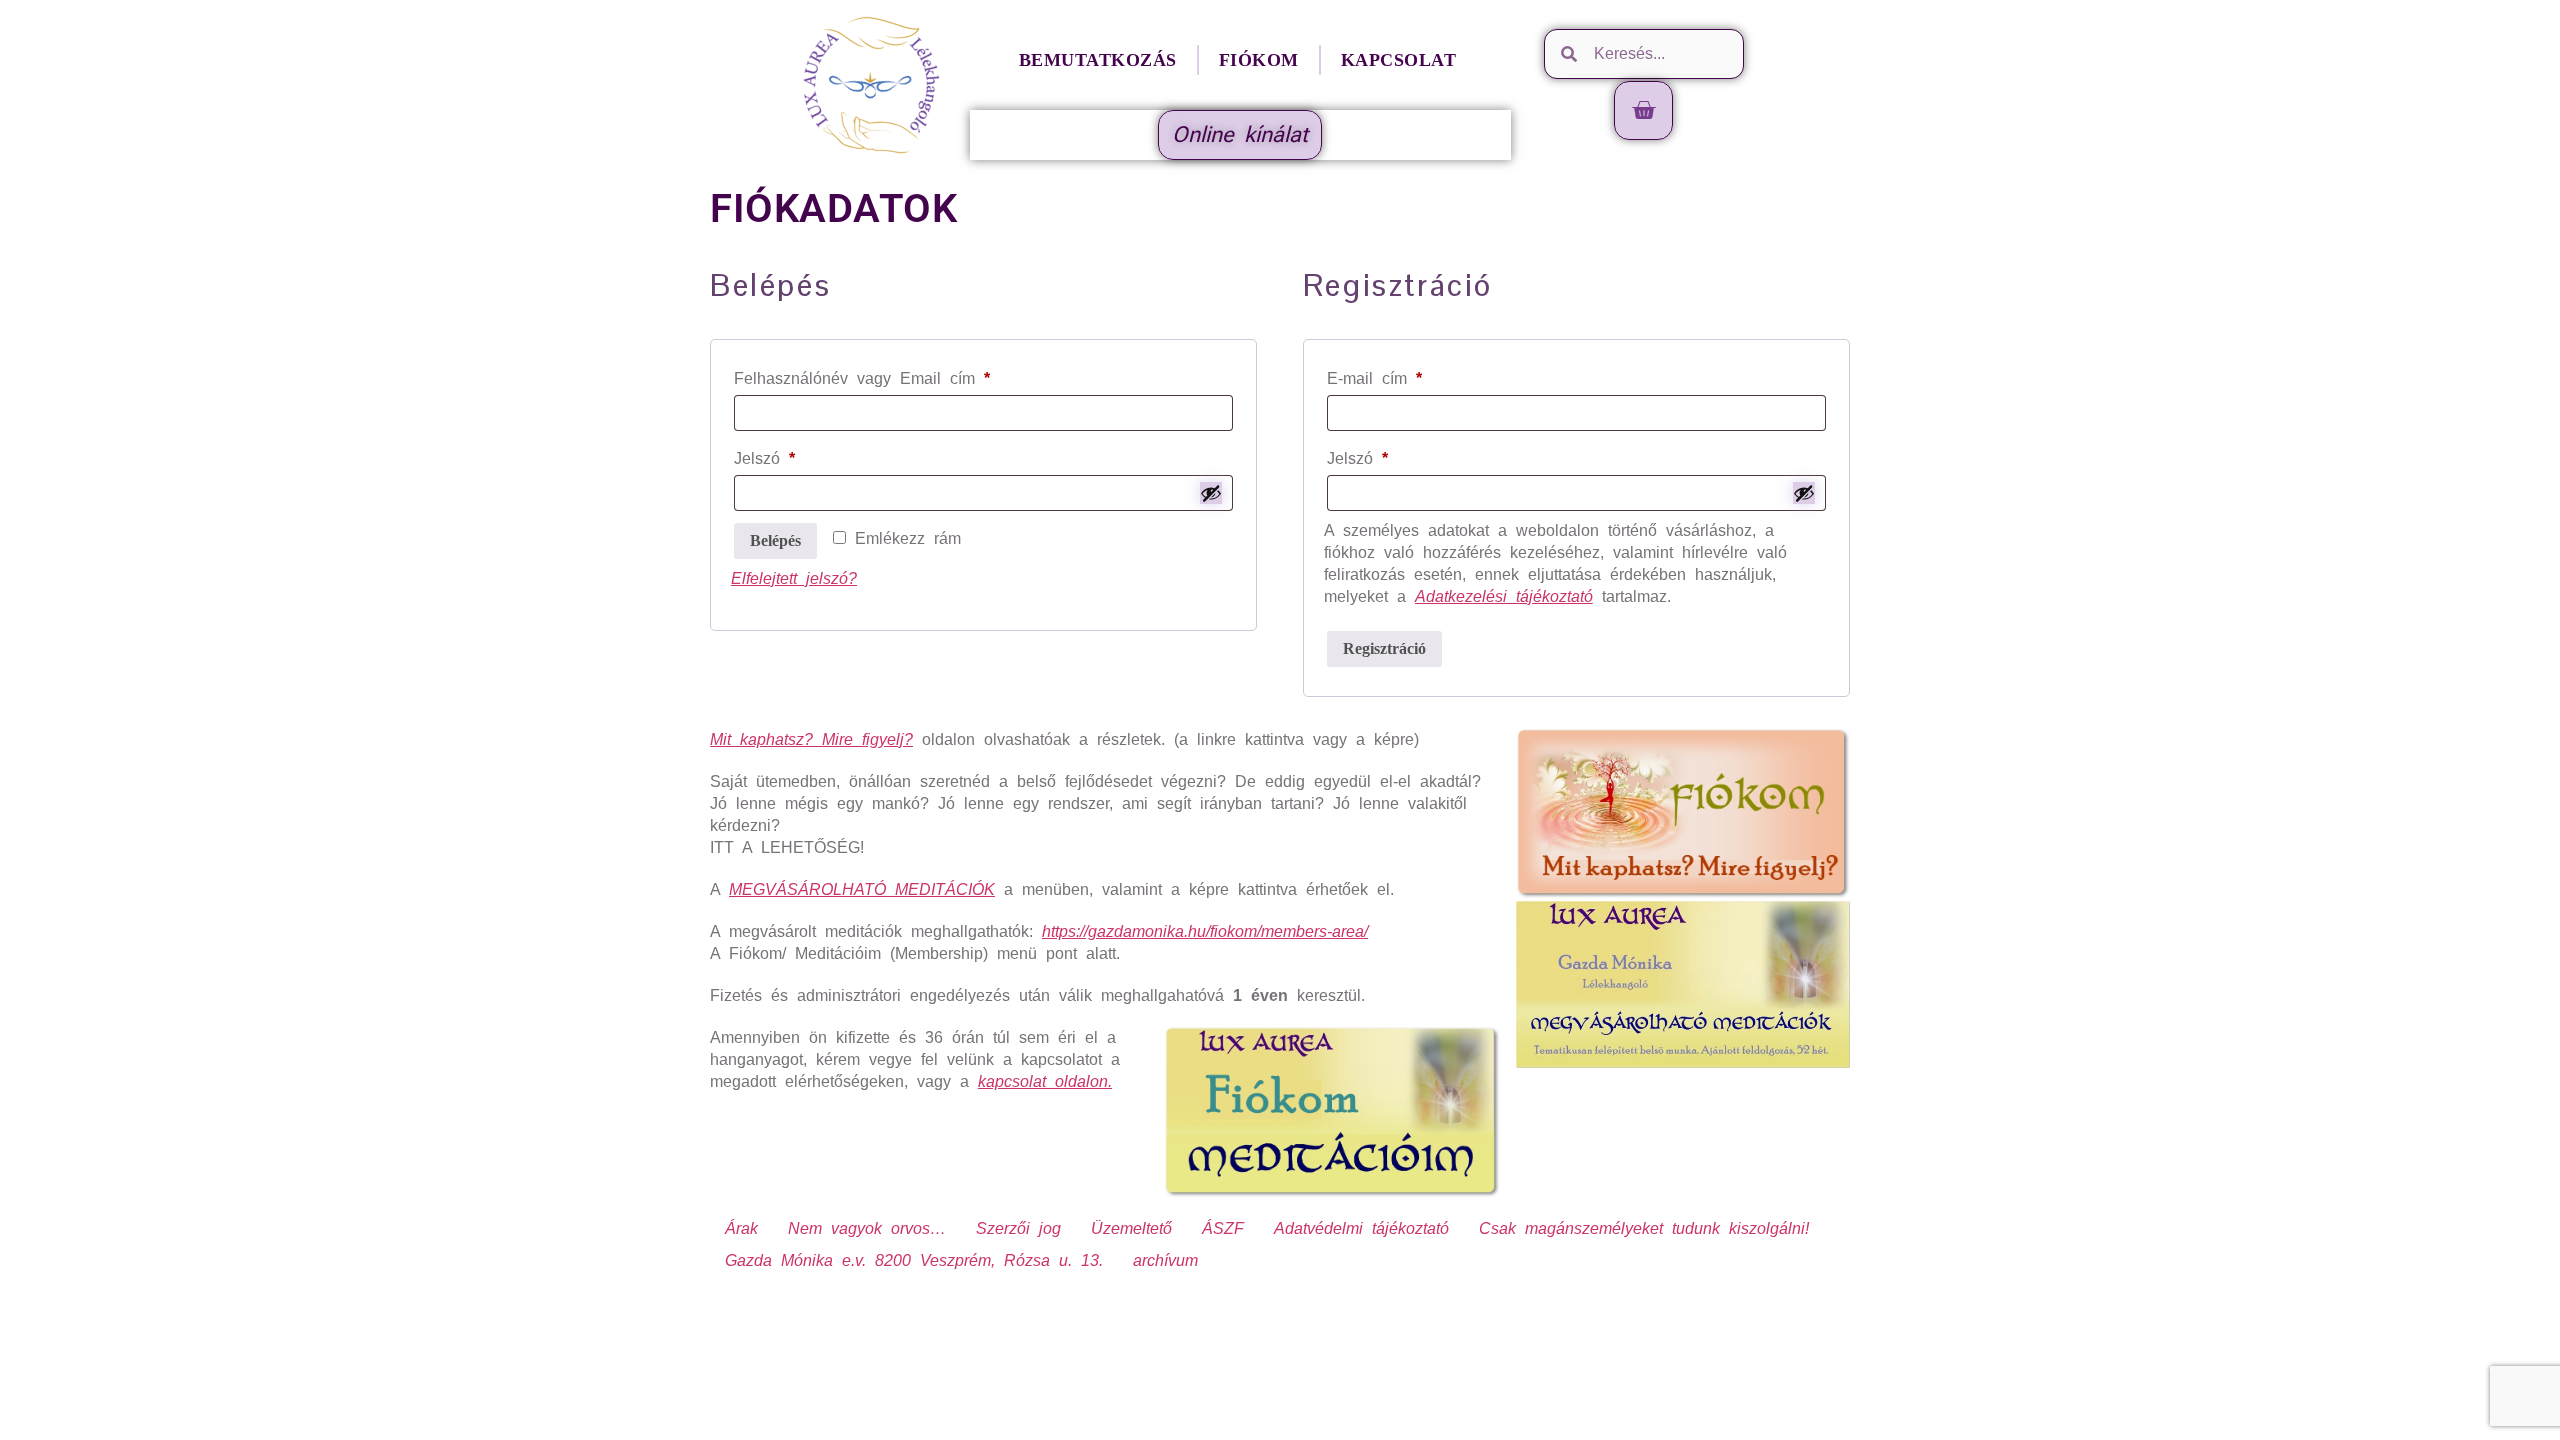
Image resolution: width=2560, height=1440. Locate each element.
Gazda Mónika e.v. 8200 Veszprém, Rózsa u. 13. (914, 1260)
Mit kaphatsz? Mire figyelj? (811, 739)
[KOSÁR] (1644, 110)
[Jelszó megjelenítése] (1211, 493)
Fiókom (1259, 60)
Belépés (775, 540)
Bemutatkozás (1098, 60)
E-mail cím (1405, 375)
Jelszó (795, 455)
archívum (1165, 1260)
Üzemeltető (1131, 1228)
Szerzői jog (1018, 1228)
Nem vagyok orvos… (867, 1228)
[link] (1205, 931)
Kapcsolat (1399, 60)
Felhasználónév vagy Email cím (893, 375)
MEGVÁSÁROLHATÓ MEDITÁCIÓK (862, 889)
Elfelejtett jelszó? (794, 578)
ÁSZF (1223, 1228)
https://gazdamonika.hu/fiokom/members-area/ (1205, 931)
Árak (741, 1228)
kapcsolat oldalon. (1045, 1081)
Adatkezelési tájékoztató (1504, 596)
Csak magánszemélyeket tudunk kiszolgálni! (1644, 1228)
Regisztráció (1384, 648)
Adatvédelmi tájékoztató (1361, 1228)
